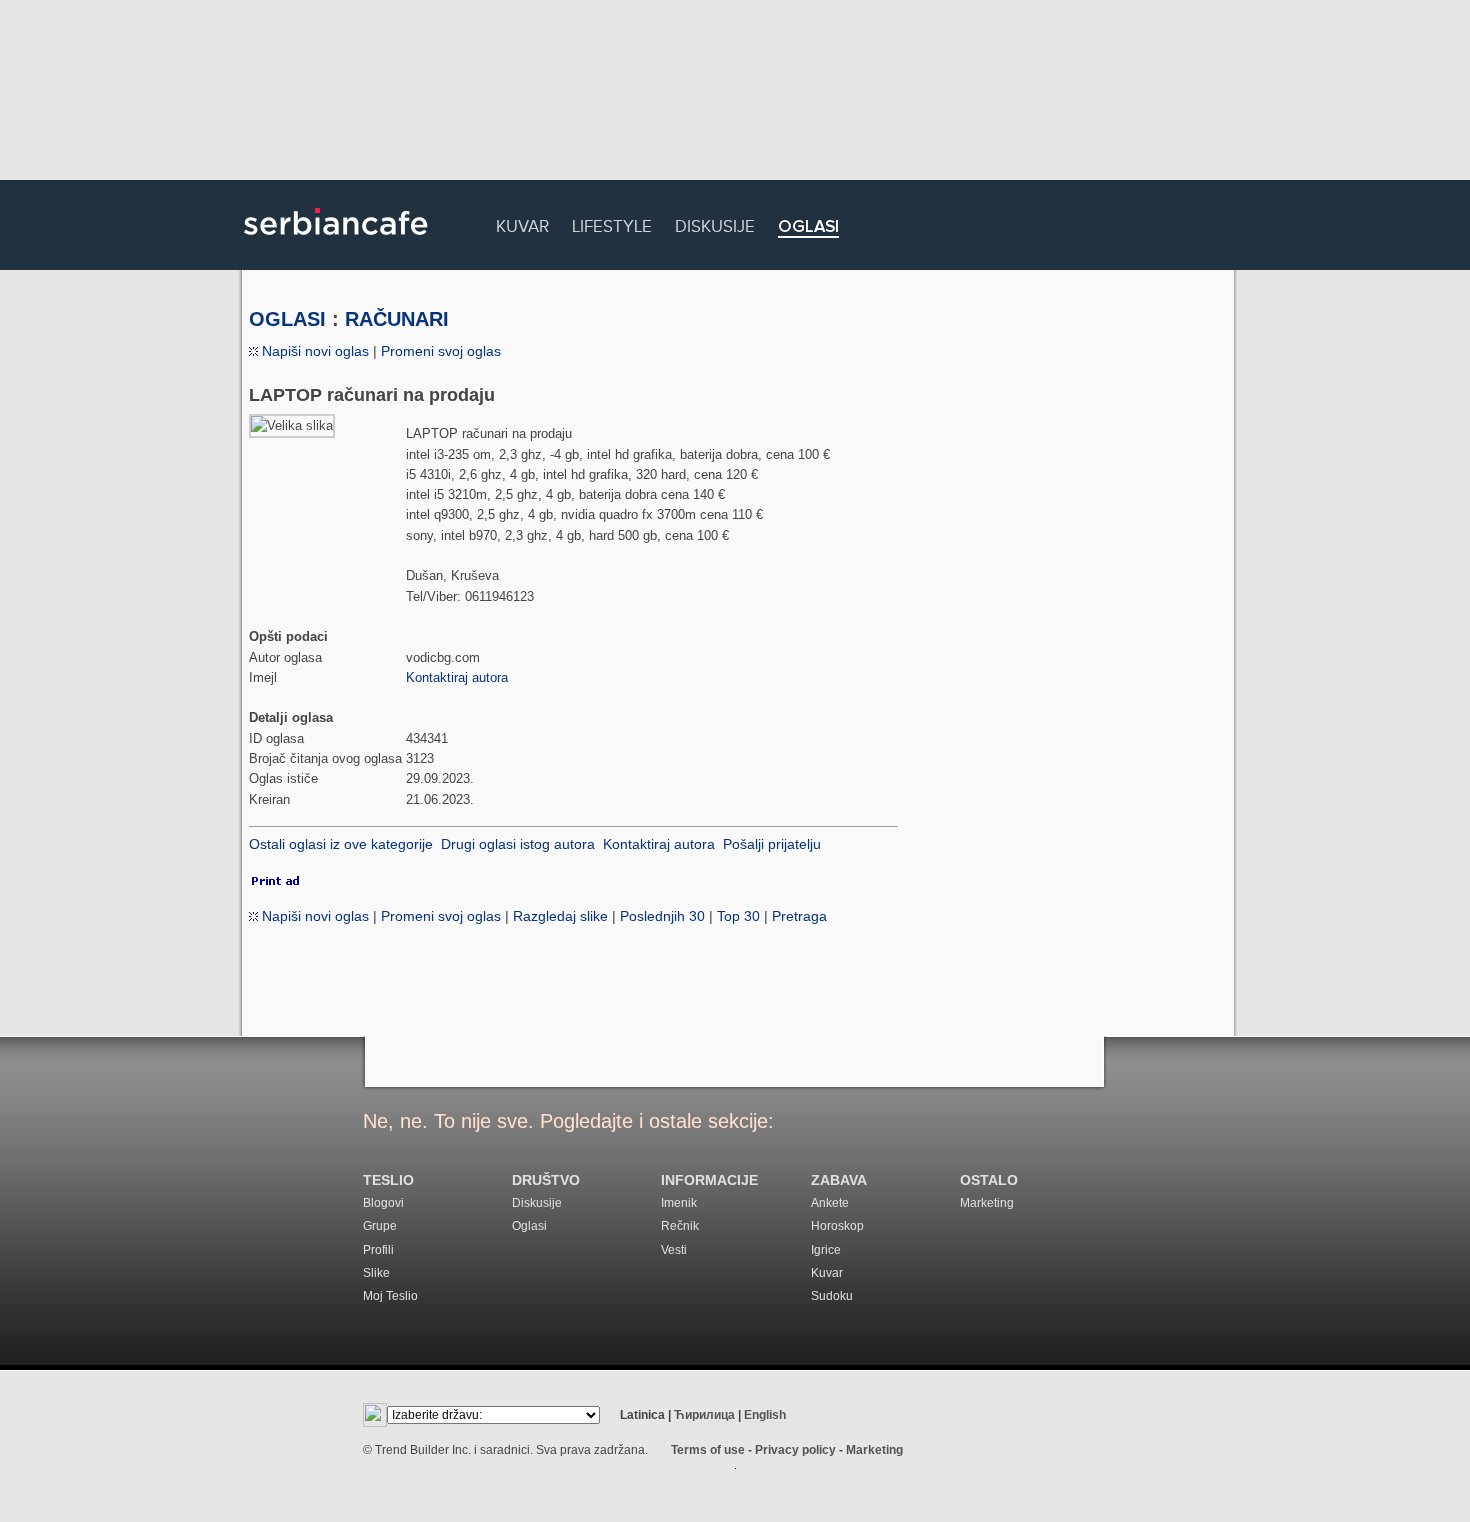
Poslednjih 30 (662, 916)
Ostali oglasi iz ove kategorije (341, 844)
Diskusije (715, 223)
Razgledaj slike (560, 916)
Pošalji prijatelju (772, 844)
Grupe (380, 1226)
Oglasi (808, 227)
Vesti (674, 1250)
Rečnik (680, 1226)
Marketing (987, 1203)
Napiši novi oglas (313, 351)
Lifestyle (612, 223)
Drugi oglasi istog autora (518, 844)
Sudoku (832, 1296)
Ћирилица (704, 1415)
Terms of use (708, 1450)
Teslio (388, 1180)
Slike (376, 1273)
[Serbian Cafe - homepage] (336, 242)
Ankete (830, 1203)
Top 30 (738, 916)
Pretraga (799, 916)
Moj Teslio (390, 1296)
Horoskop (837, 1226)
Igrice (826, 1250)
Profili (378, 1250)
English (765, 1415)
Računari (397, 319)
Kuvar (522, 223)
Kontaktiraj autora (457, 677)
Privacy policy (795, 1450)
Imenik (679, 1203)
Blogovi (383, 1203)
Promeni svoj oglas (441, 351)
